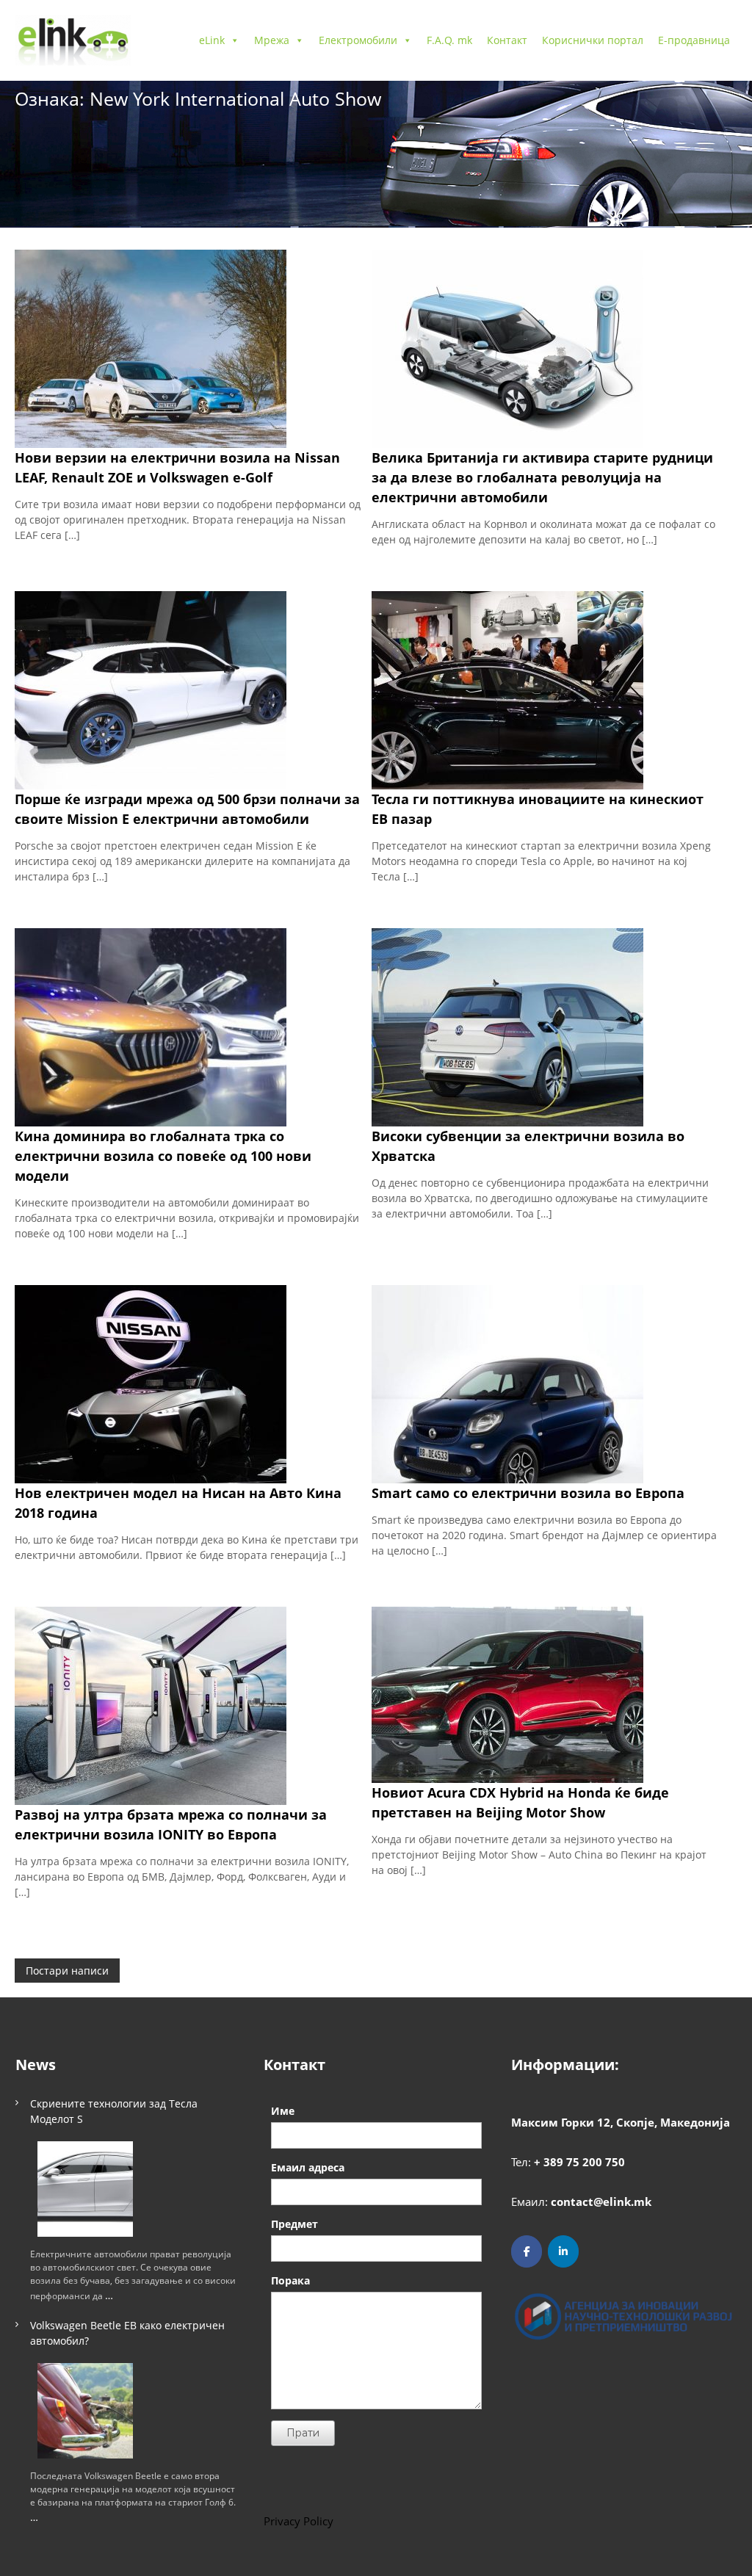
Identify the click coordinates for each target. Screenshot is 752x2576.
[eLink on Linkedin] (563, 2251)
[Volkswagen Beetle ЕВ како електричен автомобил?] (85, 2411)
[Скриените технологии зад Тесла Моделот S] (85, 2189)
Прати (303, 2433)
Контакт (507, 40)
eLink (212, 40)
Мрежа (272, 40)
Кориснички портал (593, 40)
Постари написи (67, 1971)
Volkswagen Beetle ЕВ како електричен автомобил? (127, 2333)
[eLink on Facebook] (527, 2251)
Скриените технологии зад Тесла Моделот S (114, 2111)
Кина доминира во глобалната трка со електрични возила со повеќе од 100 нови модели (163, 1156)
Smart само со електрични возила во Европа (528, 1493)
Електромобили (358, 40)
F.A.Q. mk (449, 40)
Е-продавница (694, 40)
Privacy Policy (299, 2521)
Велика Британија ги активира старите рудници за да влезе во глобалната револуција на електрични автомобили (542, 477)
